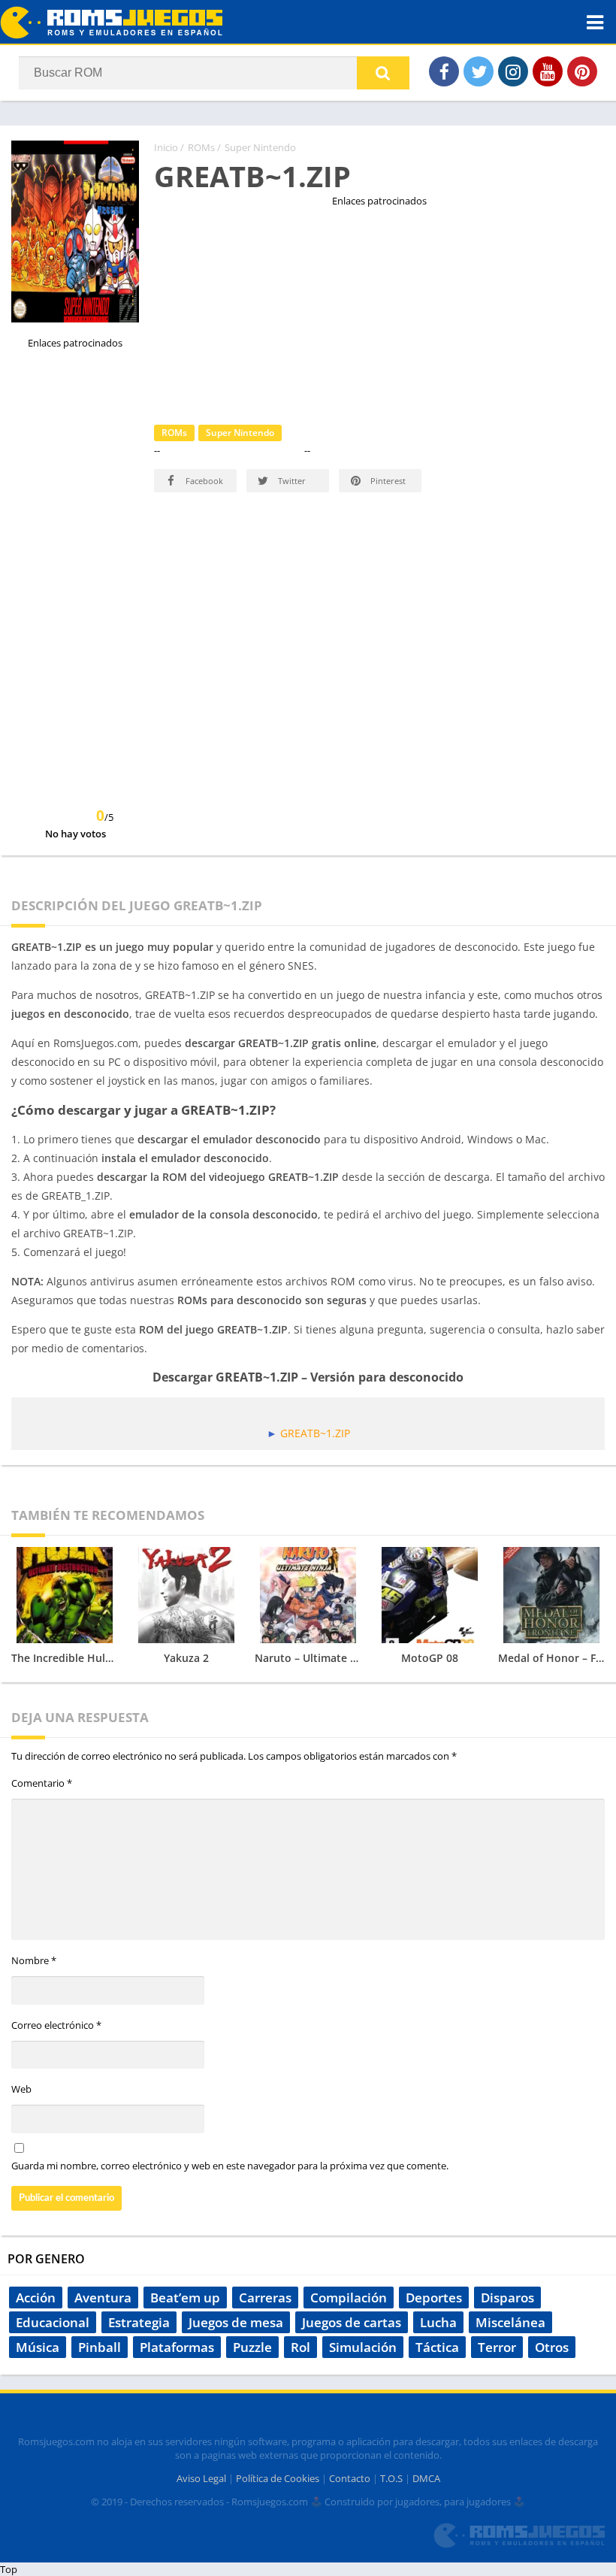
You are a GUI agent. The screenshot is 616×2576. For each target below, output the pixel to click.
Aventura (103, 2298)
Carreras (265, 2298)
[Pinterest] (582, 71)
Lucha (438, 2322)
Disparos (507, 2298)
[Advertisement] (379, 313)
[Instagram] (513, 71)
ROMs (201, 147)
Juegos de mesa (236, 2322)
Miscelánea (510, 2322)
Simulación (363, 2347)
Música (38, 2347)
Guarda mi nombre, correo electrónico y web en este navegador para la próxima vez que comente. (230, 2166)
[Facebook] (444, 71)
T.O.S (391, 2478)
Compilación (349, 2298)
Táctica (437, 2347)
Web (21, 2089)
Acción (36, 2298)
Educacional (53, 2322)
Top (9, 2569)
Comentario (42, 1783)
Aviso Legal (201, 2478)
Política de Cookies (278, 2478)
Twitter (291, 481)
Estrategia (139, 2322)
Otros (552, 2347)
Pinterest (387, 481)
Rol (300, 2347)
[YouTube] (548, 71)
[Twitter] (479, 71)
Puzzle (252, 2347)
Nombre (34, 1960)
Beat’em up (185, 2298)
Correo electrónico (56, 2025)
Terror (497, 2347)
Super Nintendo (260, 147)
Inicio (166, 147)
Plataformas (177, 2347)
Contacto (350, 2478)
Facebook (203, 481)
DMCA (426, 2478)
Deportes (434, 2298)
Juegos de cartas (352, 2322)
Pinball (100, 2347)
